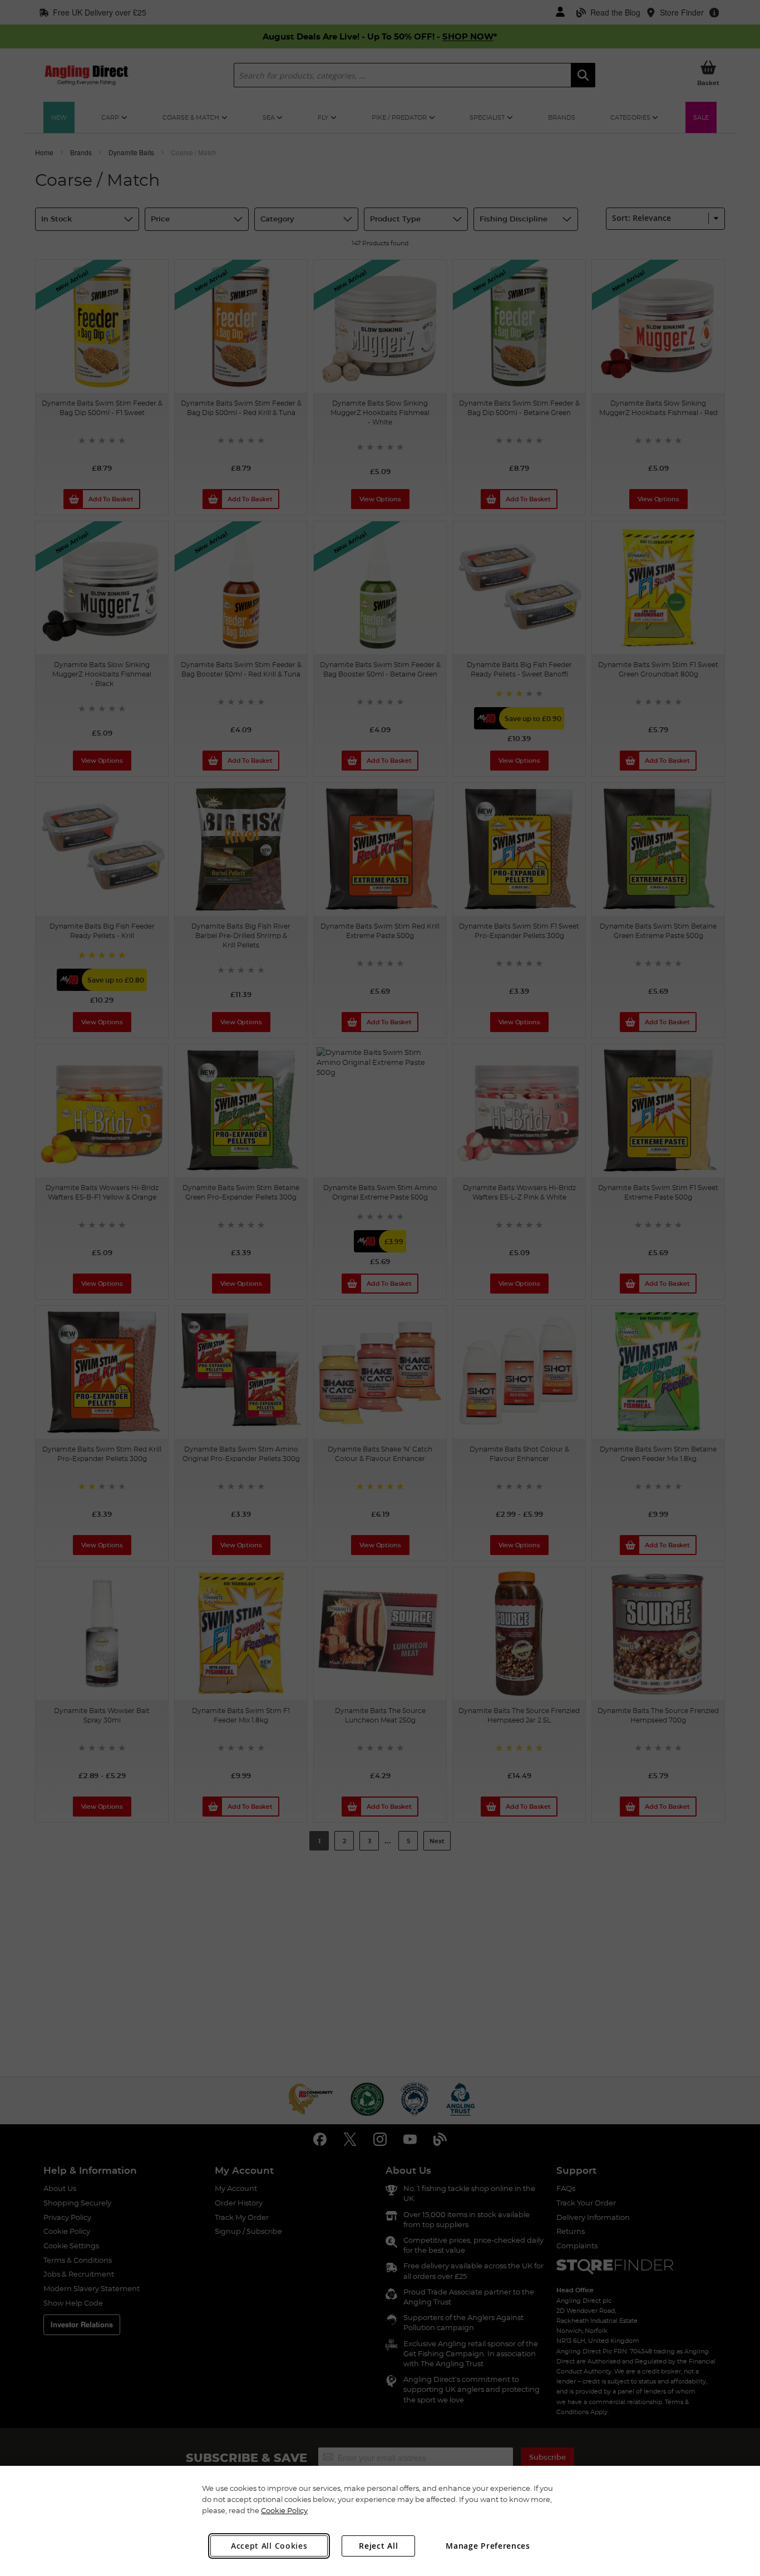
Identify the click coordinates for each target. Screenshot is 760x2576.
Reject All (378, 2546)
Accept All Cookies (269, 2546)
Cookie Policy (284, 2510)
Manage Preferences (488, 2546)
